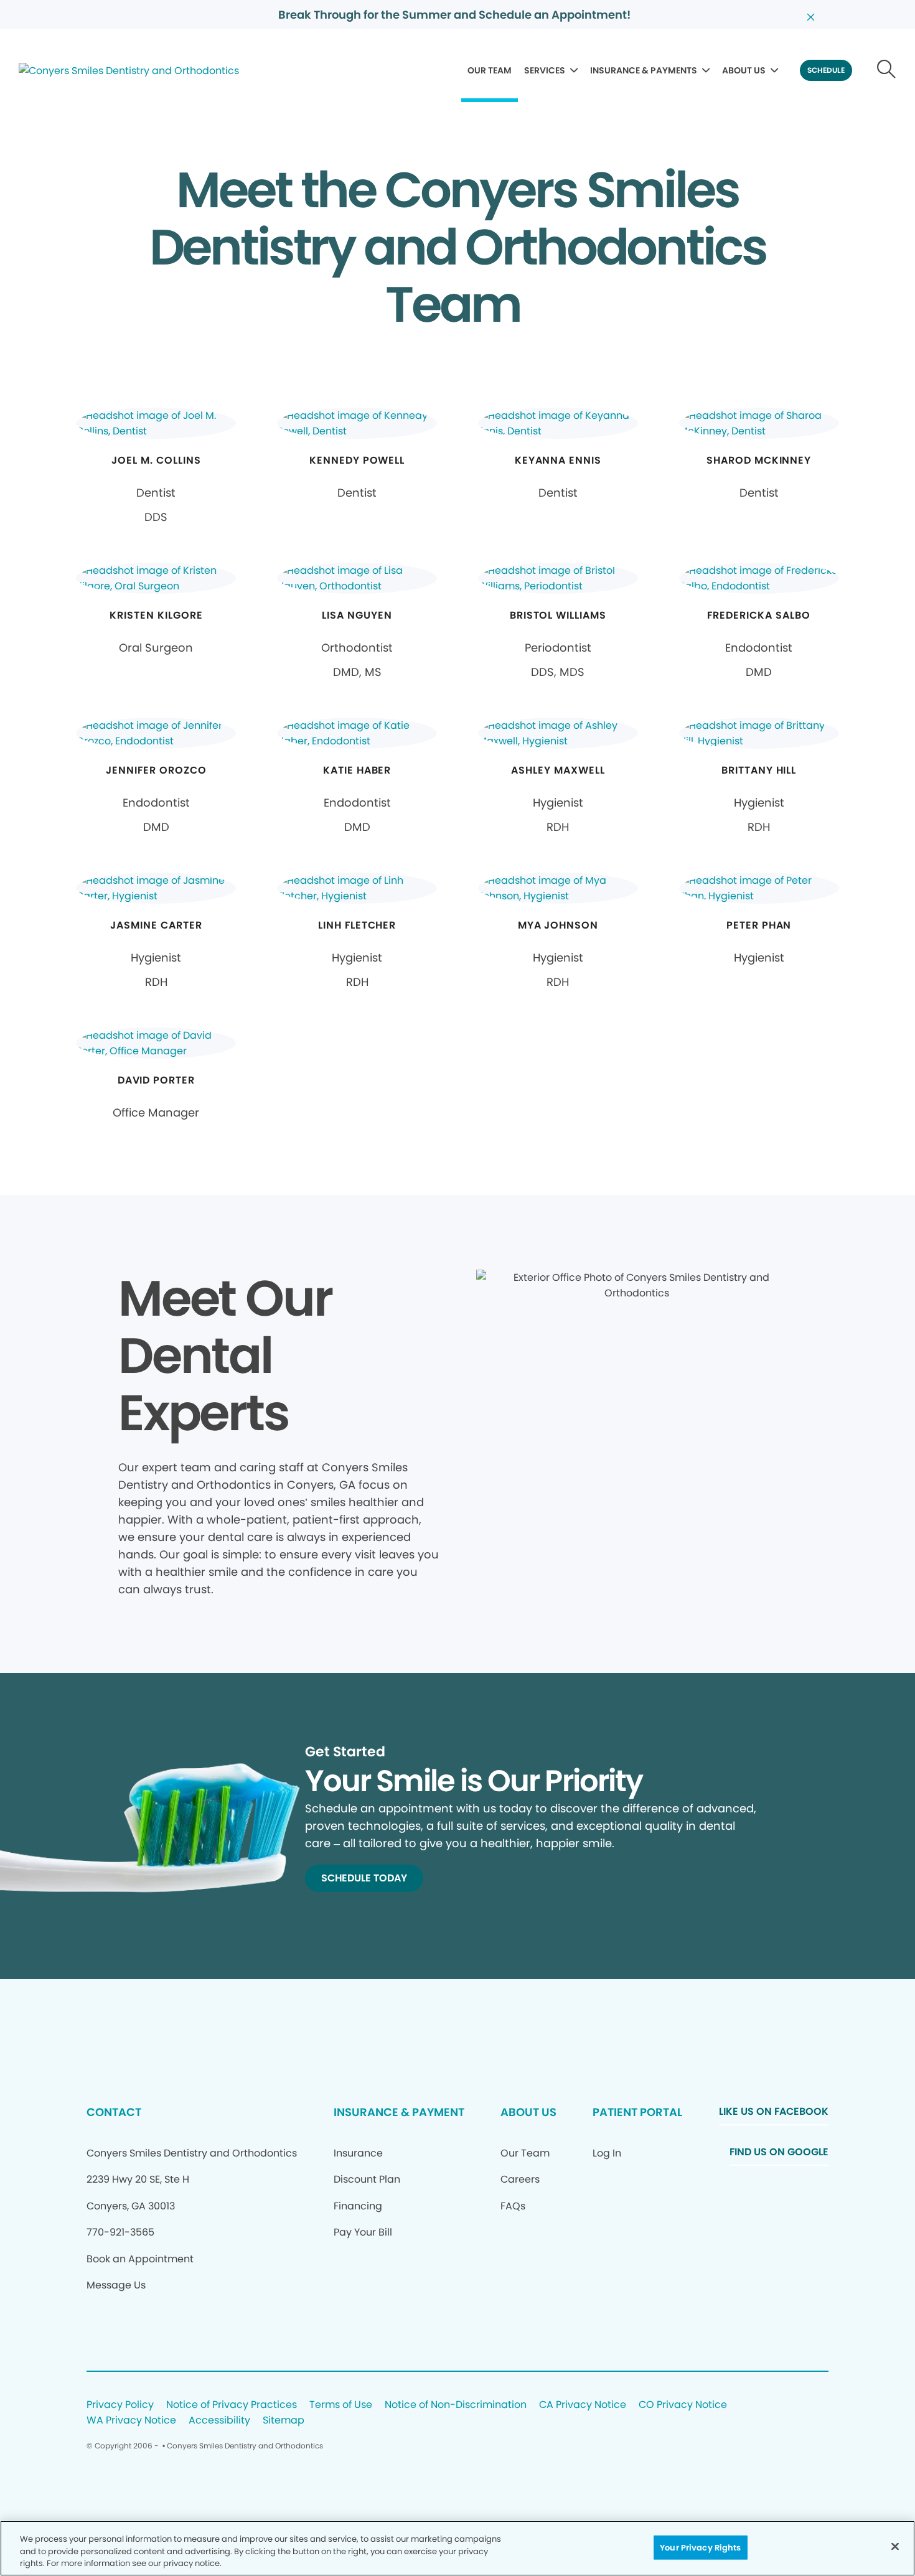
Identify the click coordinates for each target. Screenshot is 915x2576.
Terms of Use (341, 2405)
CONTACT (114, 2112)
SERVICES (545, 70)
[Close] (895, 2546)
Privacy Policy (120, 2405)
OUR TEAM (490, 70)
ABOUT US (744, 70)
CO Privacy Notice (683, 2405)
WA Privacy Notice (131, 2421)
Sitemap (284, 2421)
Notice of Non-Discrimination (456, 2405)
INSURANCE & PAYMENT (399, 2112)
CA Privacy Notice (583, 2405)
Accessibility (219, 2421)
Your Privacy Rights (700, 2547)
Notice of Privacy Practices (232, 2405)
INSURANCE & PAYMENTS (644, 70)
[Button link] (887, 70)
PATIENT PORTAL (637, 2112)
